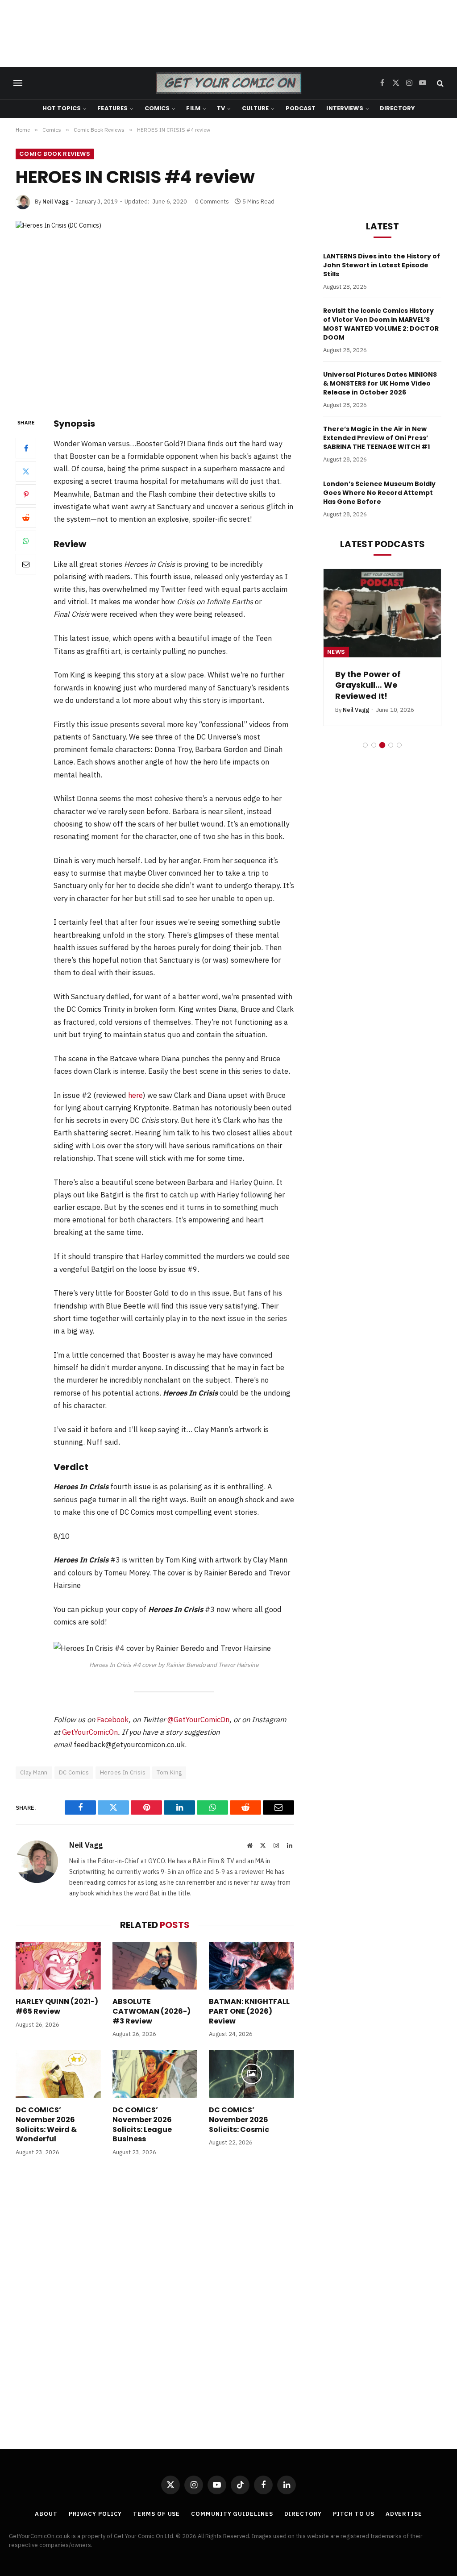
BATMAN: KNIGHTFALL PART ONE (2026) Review (249, 2011)
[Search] (439, 83)
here (135, 1095)
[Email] (26, 564)
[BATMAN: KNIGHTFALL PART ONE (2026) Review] (251, 1966)
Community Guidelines (232, 2514)
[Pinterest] (26, 494)
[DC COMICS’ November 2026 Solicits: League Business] (155, 2074)
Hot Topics (62, 108)
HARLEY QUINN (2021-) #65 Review (57, 2007)
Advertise (404, 2514)
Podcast (301, 108)
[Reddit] (26, 518)
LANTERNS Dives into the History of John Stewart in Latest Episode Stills (382, 265)
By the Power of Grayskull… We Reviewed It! (368, 685)
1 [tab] (365, 745)
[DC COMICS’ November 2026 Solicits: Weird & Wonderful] (58, 2074)
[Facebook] (26, 448)
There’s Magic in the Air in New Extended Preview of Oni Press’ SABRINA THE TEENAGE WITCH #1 (376, 438)
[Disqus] (155, 2298)
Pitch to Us (354, 2514)
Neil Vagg (56, 202)
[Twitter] (26, 471)
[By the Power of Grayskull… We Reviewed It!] (382, 613)
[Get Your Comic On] (228, 83)
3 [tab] (382, 745)
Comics (157, 108)
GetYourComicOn (90, 1732)
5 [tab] (399, 745)
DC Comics (74, 1772)
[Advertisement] (228, 33)
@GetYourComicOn (198, 1720)
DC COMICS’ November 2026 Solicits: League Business (142, 2125)
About (46, 2514)
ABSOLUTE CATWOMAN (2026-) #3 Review (152, 2011)
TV (221, 108)
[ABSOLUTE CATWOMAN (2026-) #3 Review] (155, 1966)
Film (193, 108)
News (336, 652)
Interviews (345, 108)
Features (112, 108)
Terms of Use (156, 2514)
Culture (256, 108)
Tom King (169, 1772)
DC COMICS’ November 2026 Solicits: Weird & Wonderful (46, 2125)
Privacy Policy (96, 2514)
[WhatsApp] (26, 541)
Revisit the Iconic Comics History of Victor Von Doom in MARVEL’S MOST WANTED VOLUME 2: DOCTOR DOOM (381, 324)
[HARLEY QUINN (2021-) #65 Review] (58, 1966)
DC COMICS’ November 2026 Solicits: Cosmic (239, 2120)
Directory (397, 108)
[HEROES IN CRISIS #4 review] (155, 312)
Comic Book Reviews (55, 154)
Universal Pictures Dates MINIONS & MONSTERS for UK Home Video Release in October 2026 (380, 383)
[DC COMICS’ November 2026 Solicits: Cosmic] (251, 2074)
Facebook (113, 1720)
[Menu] (18, 83)
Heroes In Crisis (123, 1772)
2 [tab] (374, 745)
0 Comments (212, 202)
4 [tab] (391, 745)
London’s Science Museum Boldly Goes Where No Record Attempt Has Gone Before (379, 493)
